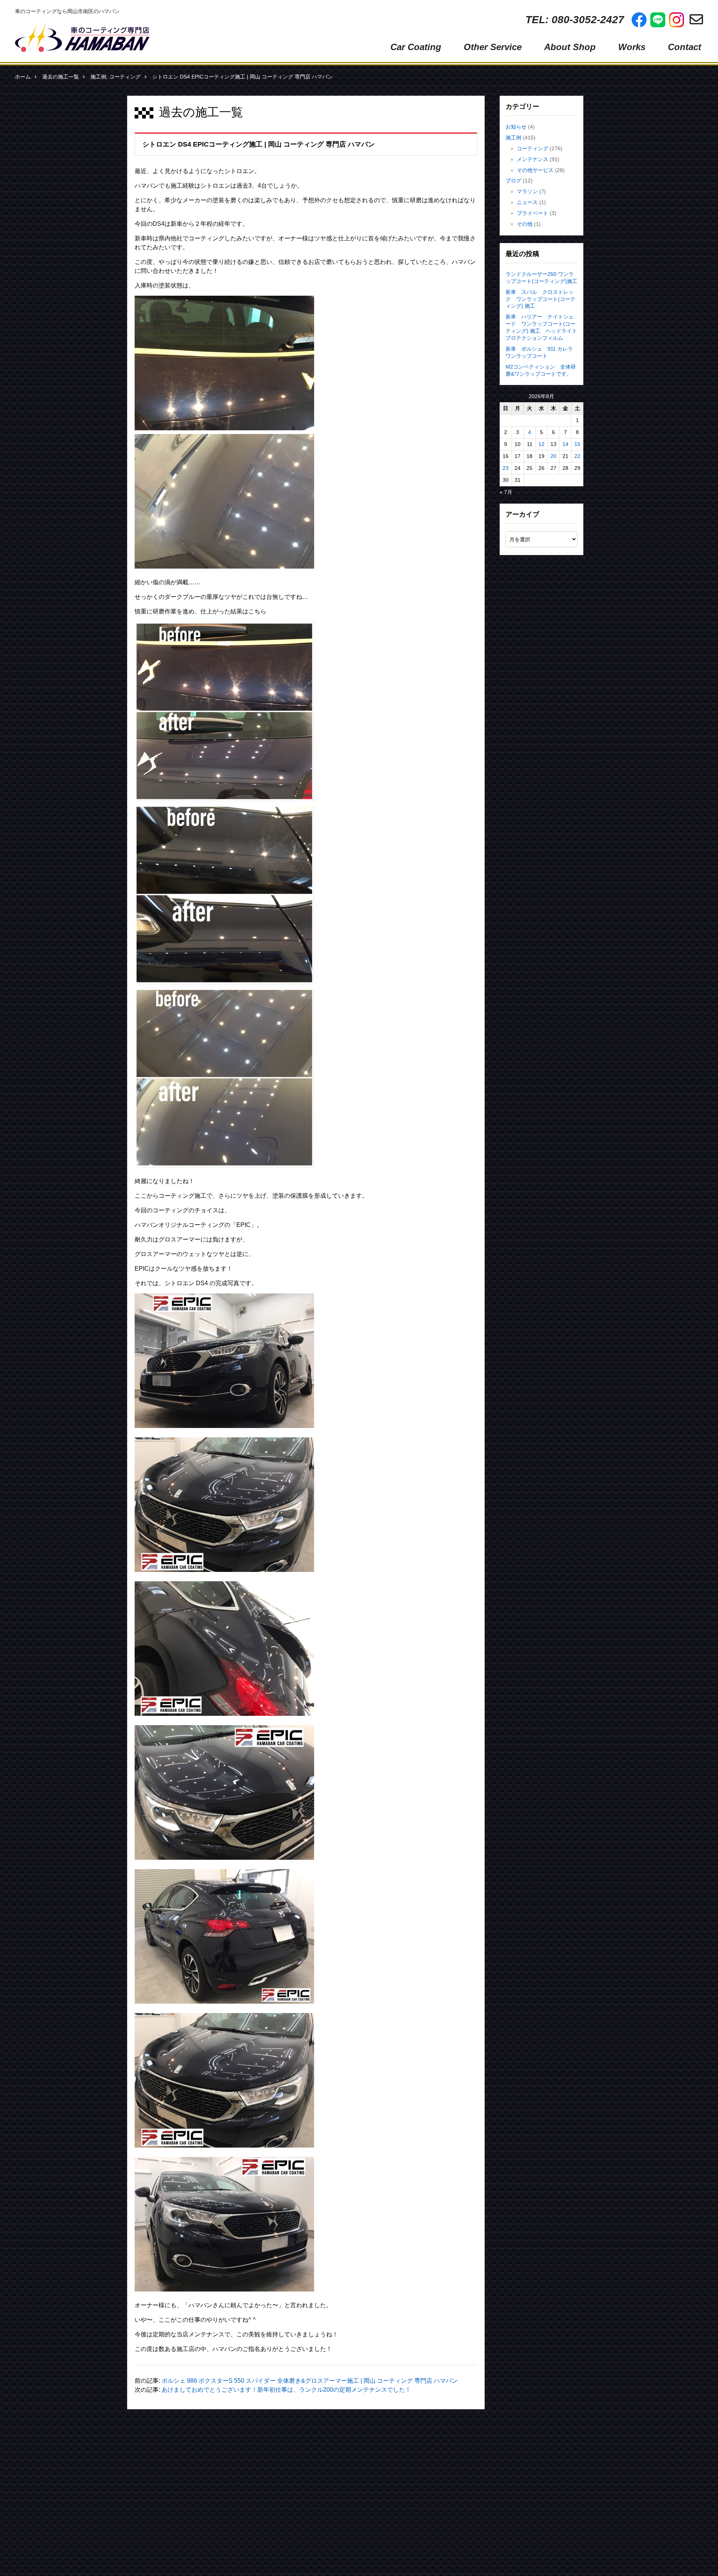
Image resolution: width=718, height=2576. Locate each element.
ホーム (23, 77)
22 (577, 456)
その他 (525, 224)
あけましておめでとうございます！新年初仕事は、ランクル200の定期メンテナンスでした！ (286, 2390)
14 (565, 444)
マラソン (527, 191)
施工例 (98, 77)
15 (577, 444)
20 (553, 456)
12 (541, 444)
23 (506, 468)
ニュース (527, 202)
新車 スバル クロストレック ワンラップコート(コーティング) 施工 (541, 299)
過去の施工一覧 (61, 77)
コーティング (125, 77)
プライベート (533, 213)
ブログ (513, 181)
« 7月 (506, 492)
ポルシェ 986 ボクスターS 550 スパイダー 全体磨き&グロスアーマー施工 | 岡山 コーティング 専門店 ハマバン (310, 2381)
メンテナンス (533, 159)
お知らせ (516, 127)
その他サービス (535, 170)
